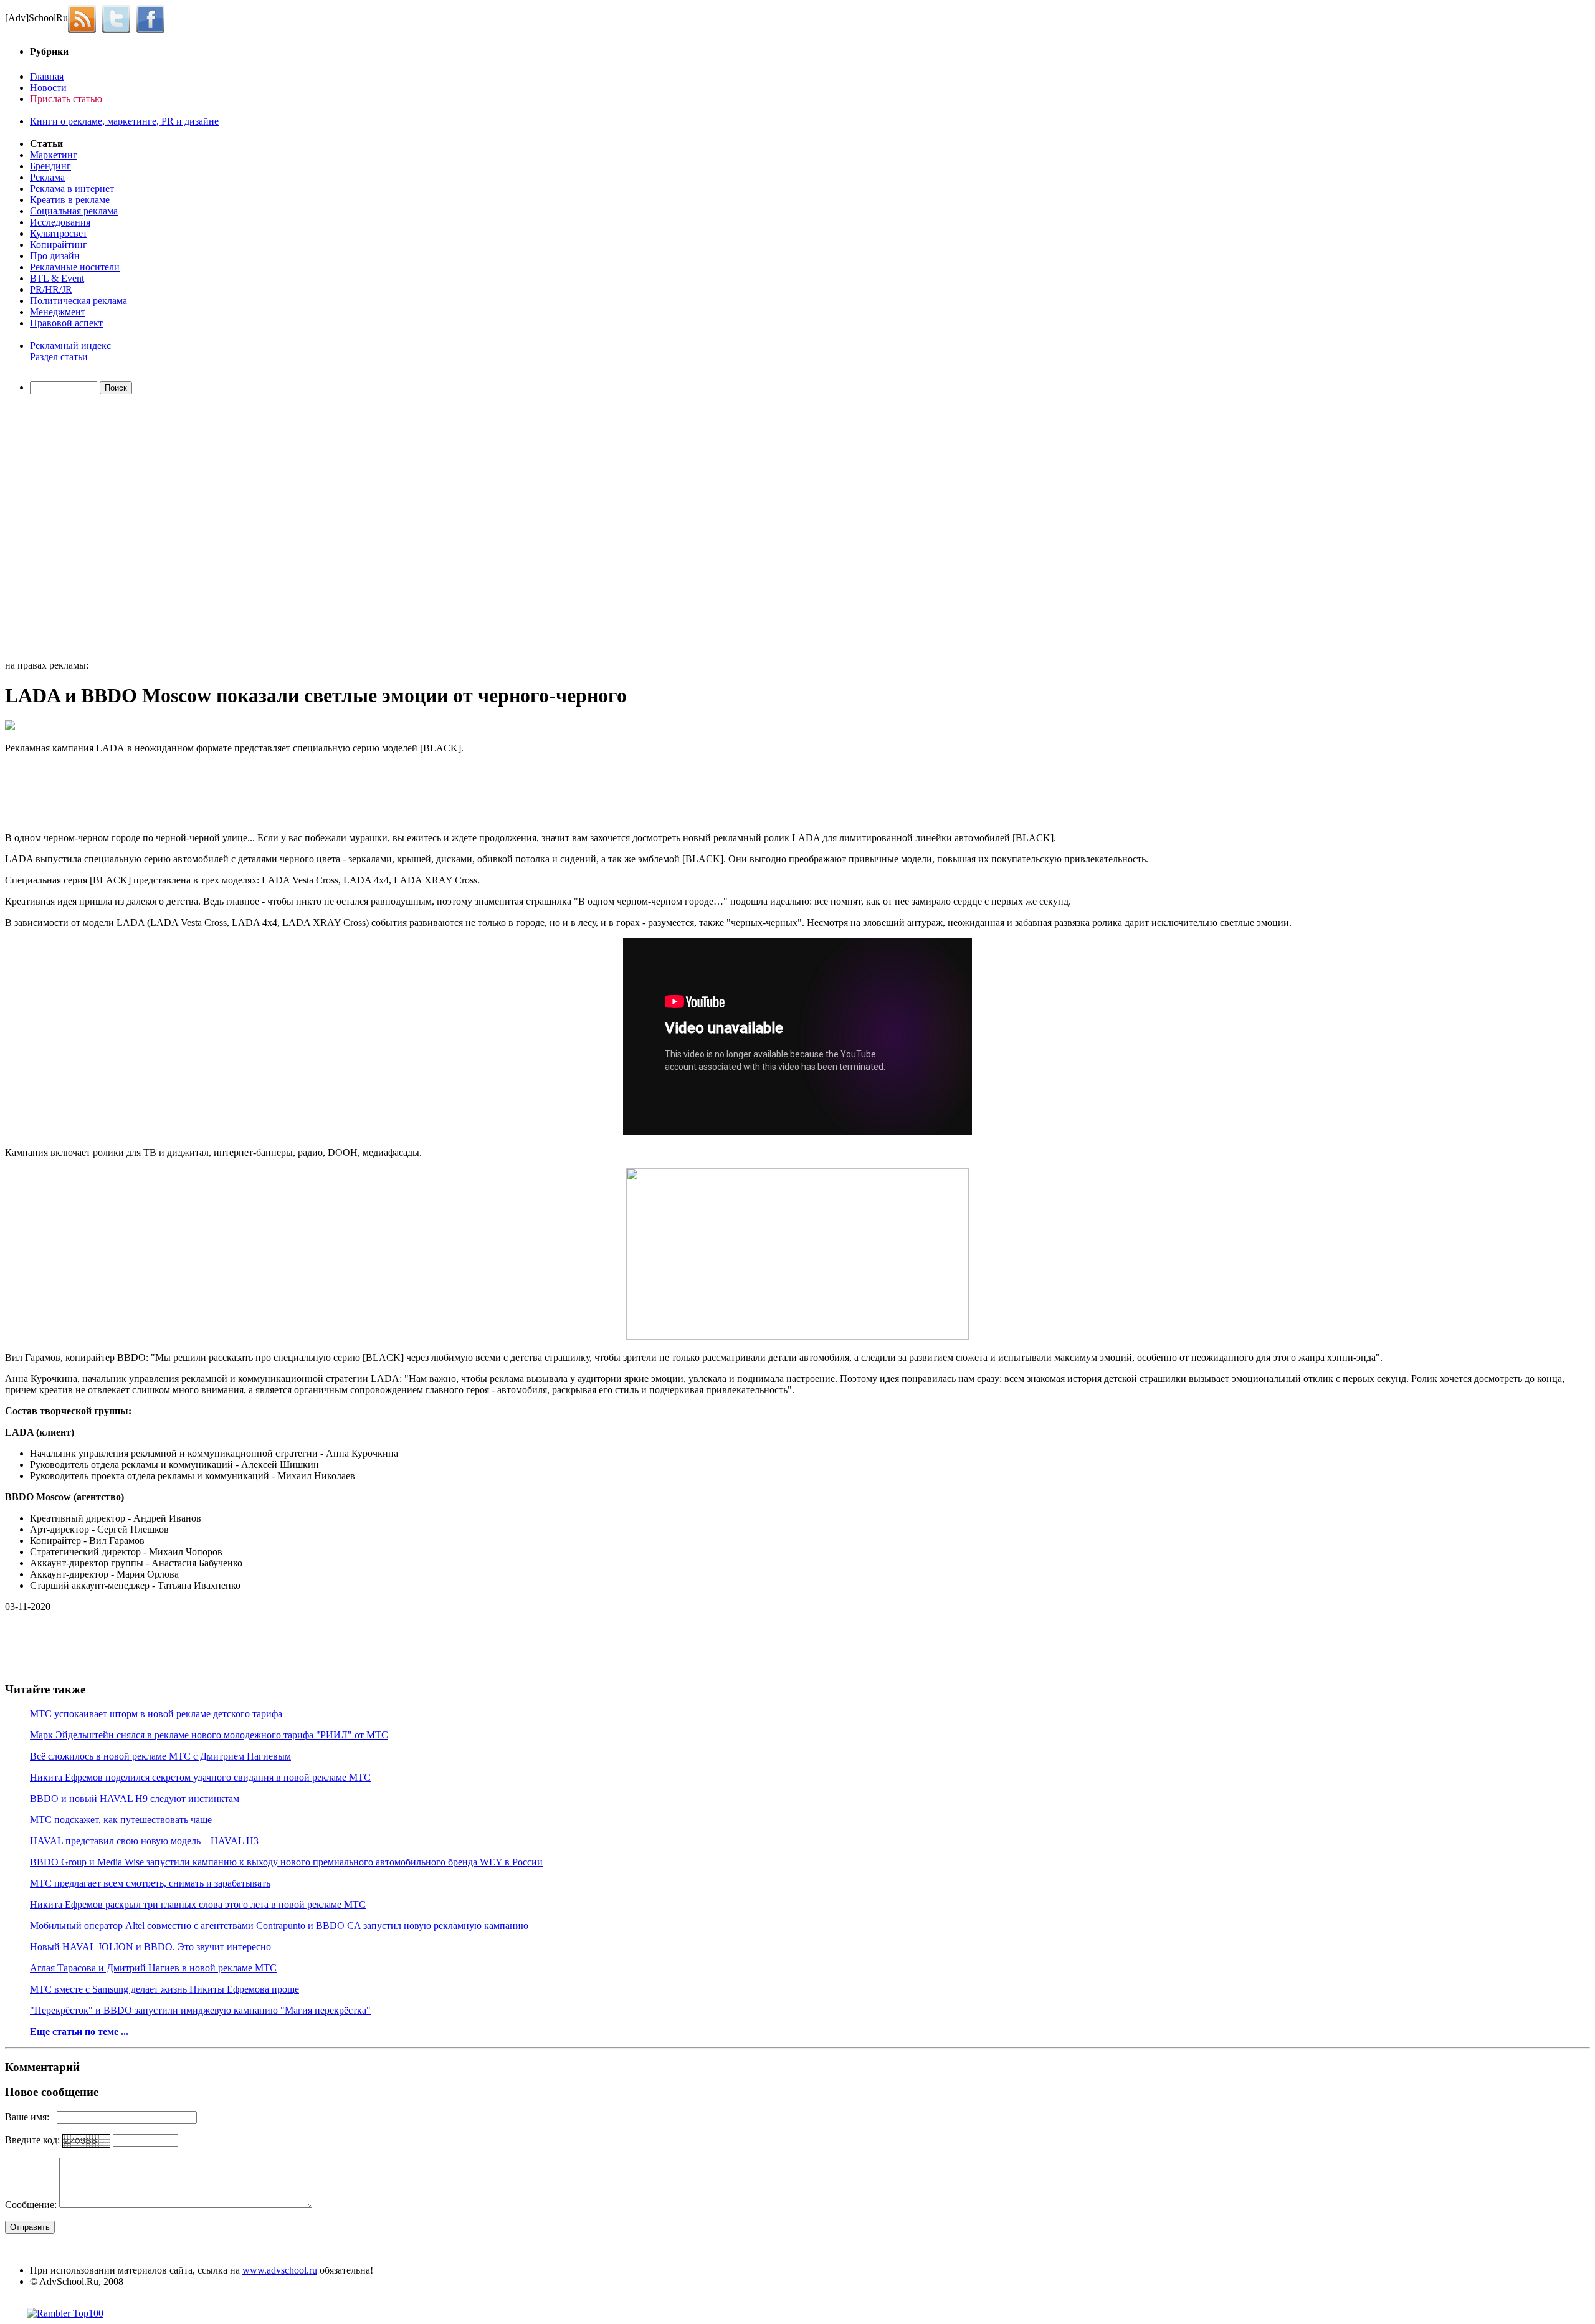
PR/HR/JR (51, 289)
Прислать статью (66, 99)
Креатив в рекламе (70, 200)
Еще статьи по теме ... (79, 2031)
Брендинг (50, 166)
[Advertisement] (77, 529)
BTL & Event (57, 278)
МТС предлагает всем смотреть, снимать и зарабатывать (150, 1883)
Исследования (60, 222)
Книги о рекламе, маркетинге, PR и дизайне (124, 121)
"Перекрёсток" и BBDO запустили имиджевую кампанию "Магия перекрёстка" (200, 2010)
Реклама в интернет (72, 188)
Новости (48, 88)
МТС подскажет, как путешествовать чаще (121, 1820)
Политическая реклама (79, 301)
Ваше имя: (31, 2117)
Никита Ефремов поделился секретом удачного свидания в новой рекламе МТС (200, 1777)
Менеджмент (58, 312)
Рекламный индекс (70, 345)
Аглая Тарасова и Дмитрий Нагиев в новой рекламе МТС (153, 1968)
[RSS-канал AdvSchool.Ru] (85, 18)
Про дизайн (55, 256)
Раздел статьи (59, 357)
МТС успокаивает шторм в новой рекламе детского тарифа (156, 1714)
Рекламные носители (75, 267)
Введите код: (34, 2140)
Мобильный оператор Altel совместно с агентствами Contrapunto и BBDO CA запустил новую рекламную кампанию (279, 1926)
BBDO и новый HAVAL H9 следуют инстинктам (135, 1798)
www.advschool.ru (280, 2270)
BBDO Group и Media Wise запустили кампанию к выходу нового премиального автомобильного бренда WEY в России (286, 1862)
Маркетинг (54, 155)
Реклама (47, 177)
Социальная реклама (74, 211)
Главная (47, 76)
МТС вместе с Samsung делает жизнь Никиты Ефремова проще (164, 1989)
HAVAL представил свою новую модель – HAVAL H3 (144, 1841)
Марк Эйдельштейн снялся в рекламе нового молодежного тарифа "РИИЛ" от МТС (209, 1735)
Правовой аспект (66, 323)
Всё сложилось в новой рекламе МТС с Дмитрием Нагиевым (160, 1756)
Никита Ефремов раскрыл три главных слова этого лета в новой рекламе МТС (198, 1904)
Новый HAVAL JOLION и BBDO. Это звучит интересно (150, 1947)
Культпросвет (59, 233)
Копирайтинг (59, 245)
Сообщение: (32, 2205)
